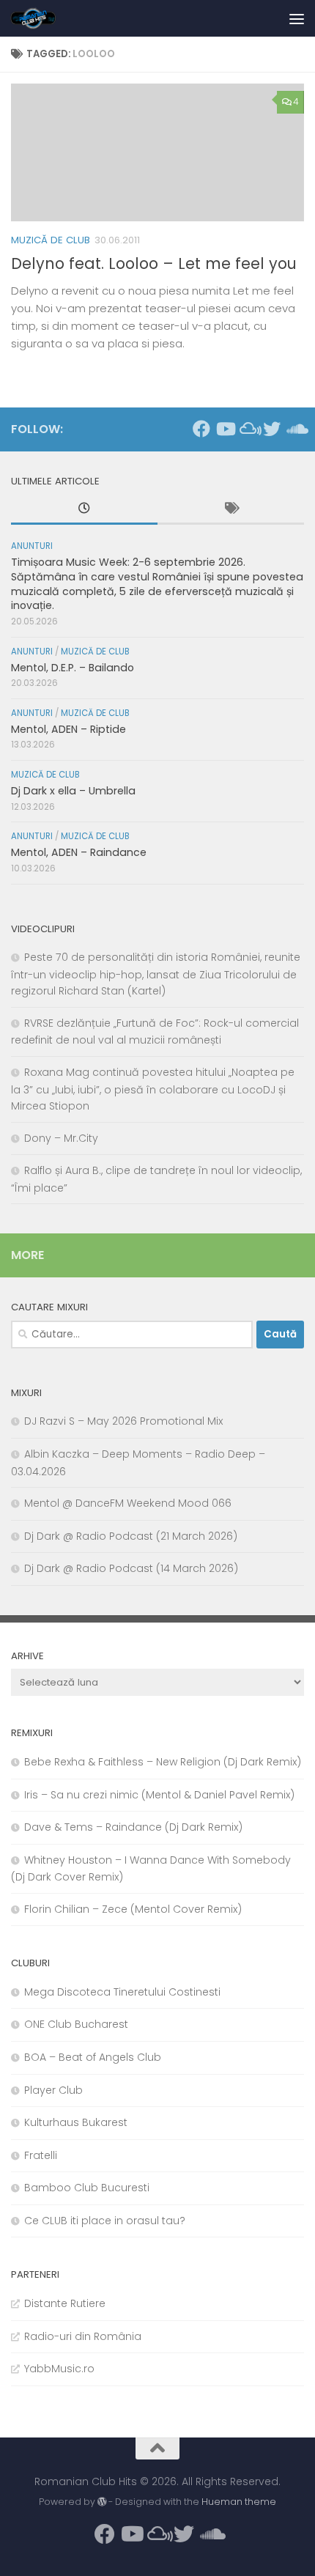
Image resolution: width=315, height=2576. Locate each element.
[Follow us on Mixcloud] (248, 429)
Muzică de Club (51, 240)
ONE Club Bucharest (76, 2024)
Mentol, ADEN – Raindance (79, 852)
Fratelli (41, 2155)
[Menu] (297, 18)
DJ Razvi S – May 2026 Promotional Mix (123, 1421)
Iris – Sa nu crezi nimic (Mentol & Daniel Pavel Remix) (159, 1795)
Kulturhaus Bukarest (76, 2122)
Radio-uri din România (83, 2336)
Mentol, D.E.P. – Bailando (73, 668)
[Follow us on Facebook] (201, 429)
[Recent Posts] (84, 510)
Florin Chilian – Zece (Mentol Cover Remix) (133, 1909)
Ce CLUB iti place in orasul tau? (105, 2221)
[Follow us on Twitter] (272, 429)
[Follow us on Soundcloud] (295, 429)
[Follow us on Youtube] (225, 429)
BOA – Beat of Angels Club (93, 2057)
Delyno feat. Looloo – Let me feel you (154, 263)
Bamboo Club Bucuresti (87, 2188)
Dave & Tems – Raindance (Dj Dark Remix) (133, 1827)
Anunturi (32, 546)
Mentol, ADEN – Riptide (68, 729)
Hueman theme (239, 2502)
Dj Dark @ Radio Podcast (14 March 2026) (131, 1568)
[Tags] (231, 510)
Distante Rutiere (65, 2303)
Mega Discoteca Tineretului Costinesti (122, 1992)
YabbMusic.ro (59, 2369)
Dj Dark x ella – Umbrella (73, 791)
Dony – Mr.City (61, 1138)
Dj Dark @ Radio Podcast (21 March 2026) (131, 1536)
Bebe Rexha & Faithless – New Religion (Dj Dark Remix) (163, 1762)
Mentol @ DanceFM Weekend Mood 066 (128, 1503)
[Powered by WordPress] (102, 2502)
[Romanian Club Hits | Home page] (41, 18)
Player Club (53, 2090)
